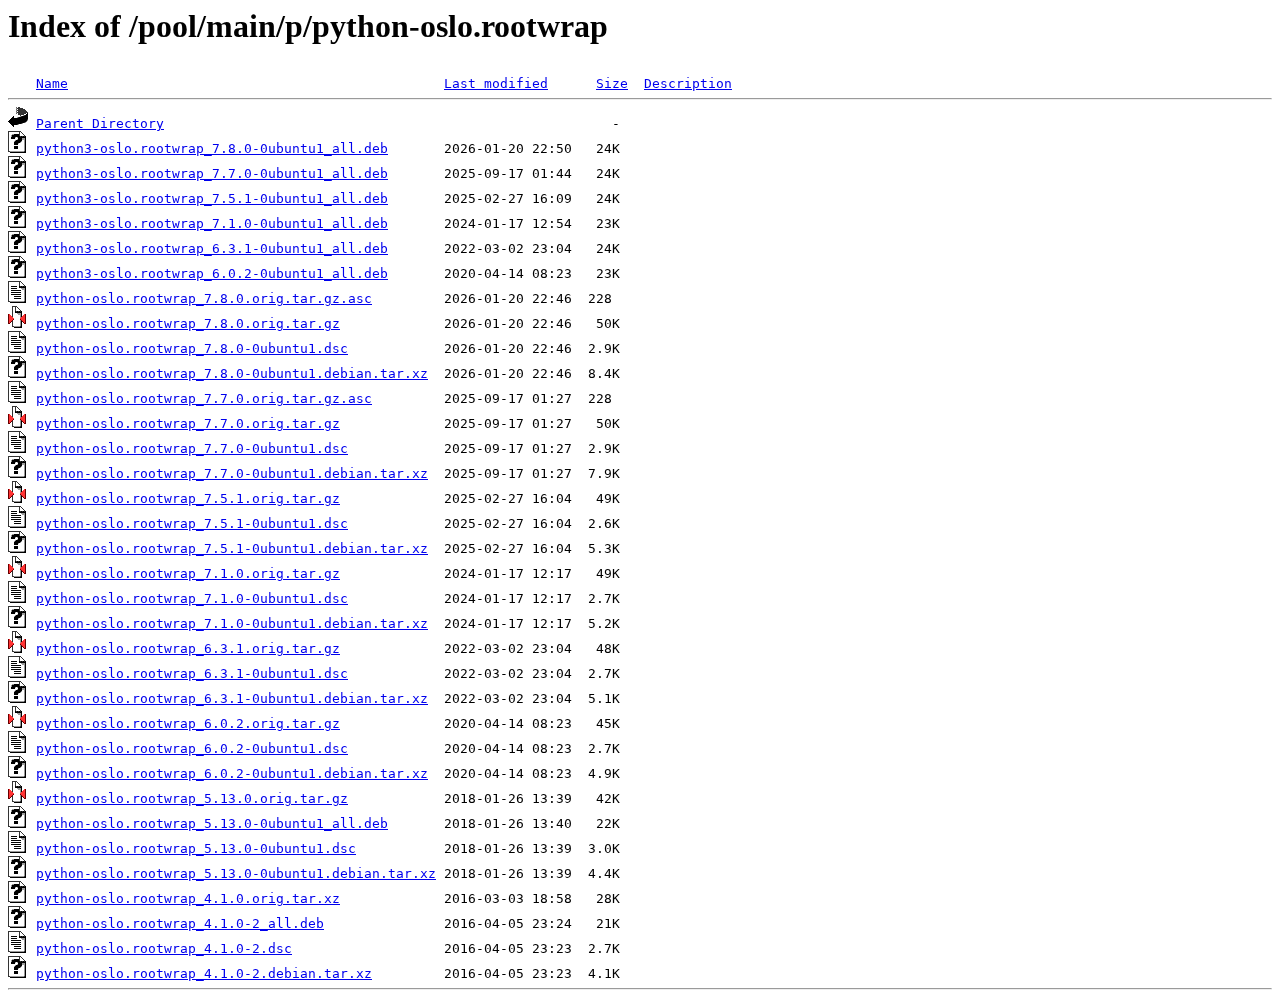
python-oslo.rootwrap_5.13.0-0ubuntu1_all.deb (212, 823)
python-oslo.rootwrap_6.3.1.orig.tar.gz (188, 648)
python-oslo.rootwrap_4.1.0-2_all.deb (180, 923)
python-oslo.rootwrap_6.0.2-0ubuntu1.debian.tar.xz (232, 773)
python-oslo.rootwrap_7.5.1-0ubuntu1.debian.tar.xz (232, 548)
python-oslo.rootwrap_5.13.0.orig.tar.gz (192, 798)
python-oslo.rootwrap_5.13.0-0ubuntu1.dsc (196, 848)
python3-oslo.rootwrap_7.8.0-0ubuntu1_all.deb (212, 148)
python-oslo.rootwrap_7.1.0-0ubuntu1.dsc (192, 598)
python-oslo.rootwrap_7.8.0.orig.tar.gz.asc (204, 298)
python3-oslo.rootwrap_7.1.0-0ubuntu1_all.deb (212, 223)
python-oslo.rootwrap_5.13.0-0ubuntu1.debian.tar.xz (236, 873)
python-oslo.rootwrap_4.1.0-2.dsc (164, 948)
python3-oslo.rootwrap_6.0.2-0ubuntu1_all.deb (212, 273)
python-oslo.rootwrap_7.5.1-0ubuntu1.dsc (192, 523)
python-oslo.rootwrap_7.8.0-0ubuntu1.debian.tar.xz (232, 373)
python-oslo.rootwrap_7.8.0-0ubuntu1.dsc (192, 348)
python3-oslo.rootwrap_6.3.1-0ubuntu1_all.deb (212, 248)
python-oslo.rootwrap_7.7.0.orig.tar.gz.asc (204, 398)
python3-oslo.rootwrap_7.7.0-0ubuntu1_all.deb (212, 173)
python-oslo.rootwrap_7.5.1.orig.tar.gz (188, 498)
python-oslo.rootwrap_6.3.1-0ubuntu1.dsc (192, 673)
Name (52, 83)
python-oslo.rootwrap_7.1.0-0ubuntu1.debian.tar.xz (232, 623)
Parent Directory (100, 123)
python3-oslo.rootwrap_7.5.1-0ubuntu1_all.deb (212, 198)
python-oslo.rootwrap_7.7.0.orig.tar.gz (188, 423)
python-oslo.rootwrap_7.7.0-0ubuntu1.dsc (192, 448)
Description (688, 83)
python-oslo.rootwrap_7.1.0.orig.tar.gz (188, 573)
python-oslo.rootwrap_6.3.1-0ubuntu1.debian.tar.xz (232, 698)
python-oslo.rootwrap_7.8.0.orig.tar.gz (188, 323)
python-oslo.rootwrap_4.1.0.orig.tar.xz (188, 898)
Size (612, 83)
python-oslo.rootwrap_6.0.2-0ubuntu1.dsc (192, 748)
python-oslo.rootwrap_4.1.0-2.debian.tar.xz (204, 973)
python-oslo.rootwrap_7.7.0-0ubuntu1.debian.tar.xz (232, 473)
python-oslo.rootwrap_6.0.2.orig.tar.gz (188, 723)
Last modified (496, 83)
